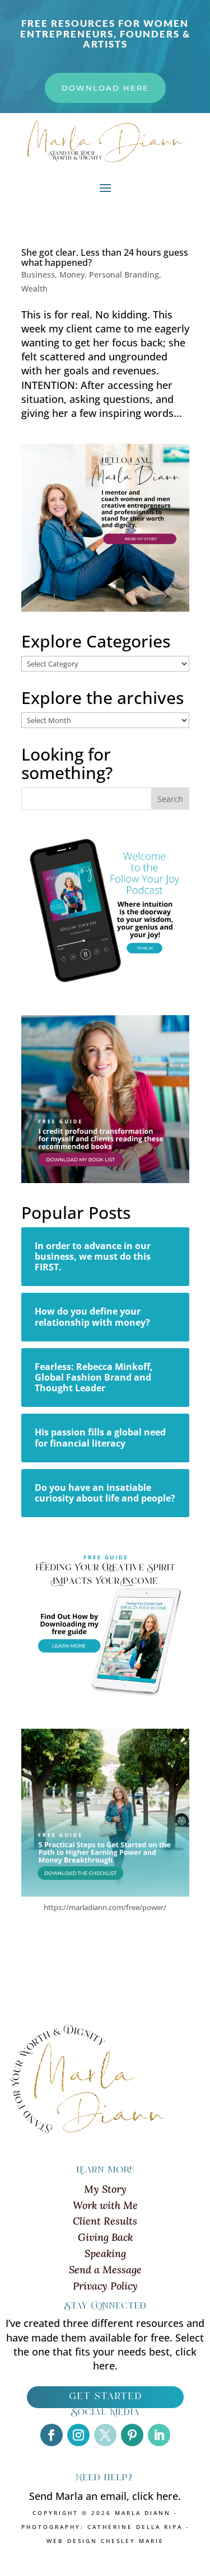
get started (105, 2397)
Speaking (105, 2253)
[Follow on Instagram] (78, 2435)
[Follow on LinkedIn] (159, 2435)
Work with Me (105, 2205)
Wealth (34, 288)
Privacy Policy (105, 2286)
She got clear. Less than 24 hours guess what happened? (105, 257)
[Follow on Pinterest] (132, 2435)
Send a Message (105, 2270)
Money (72, 275)
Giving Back (105, 2237)
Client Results (105, 2221)
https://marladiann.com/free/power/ (105, 1907)
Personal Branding (124, 275)
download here (105, 88)
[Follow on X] (105, 2435)
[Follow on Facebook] (52, 2435)
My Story (105, 2189)
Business (38, 275)
